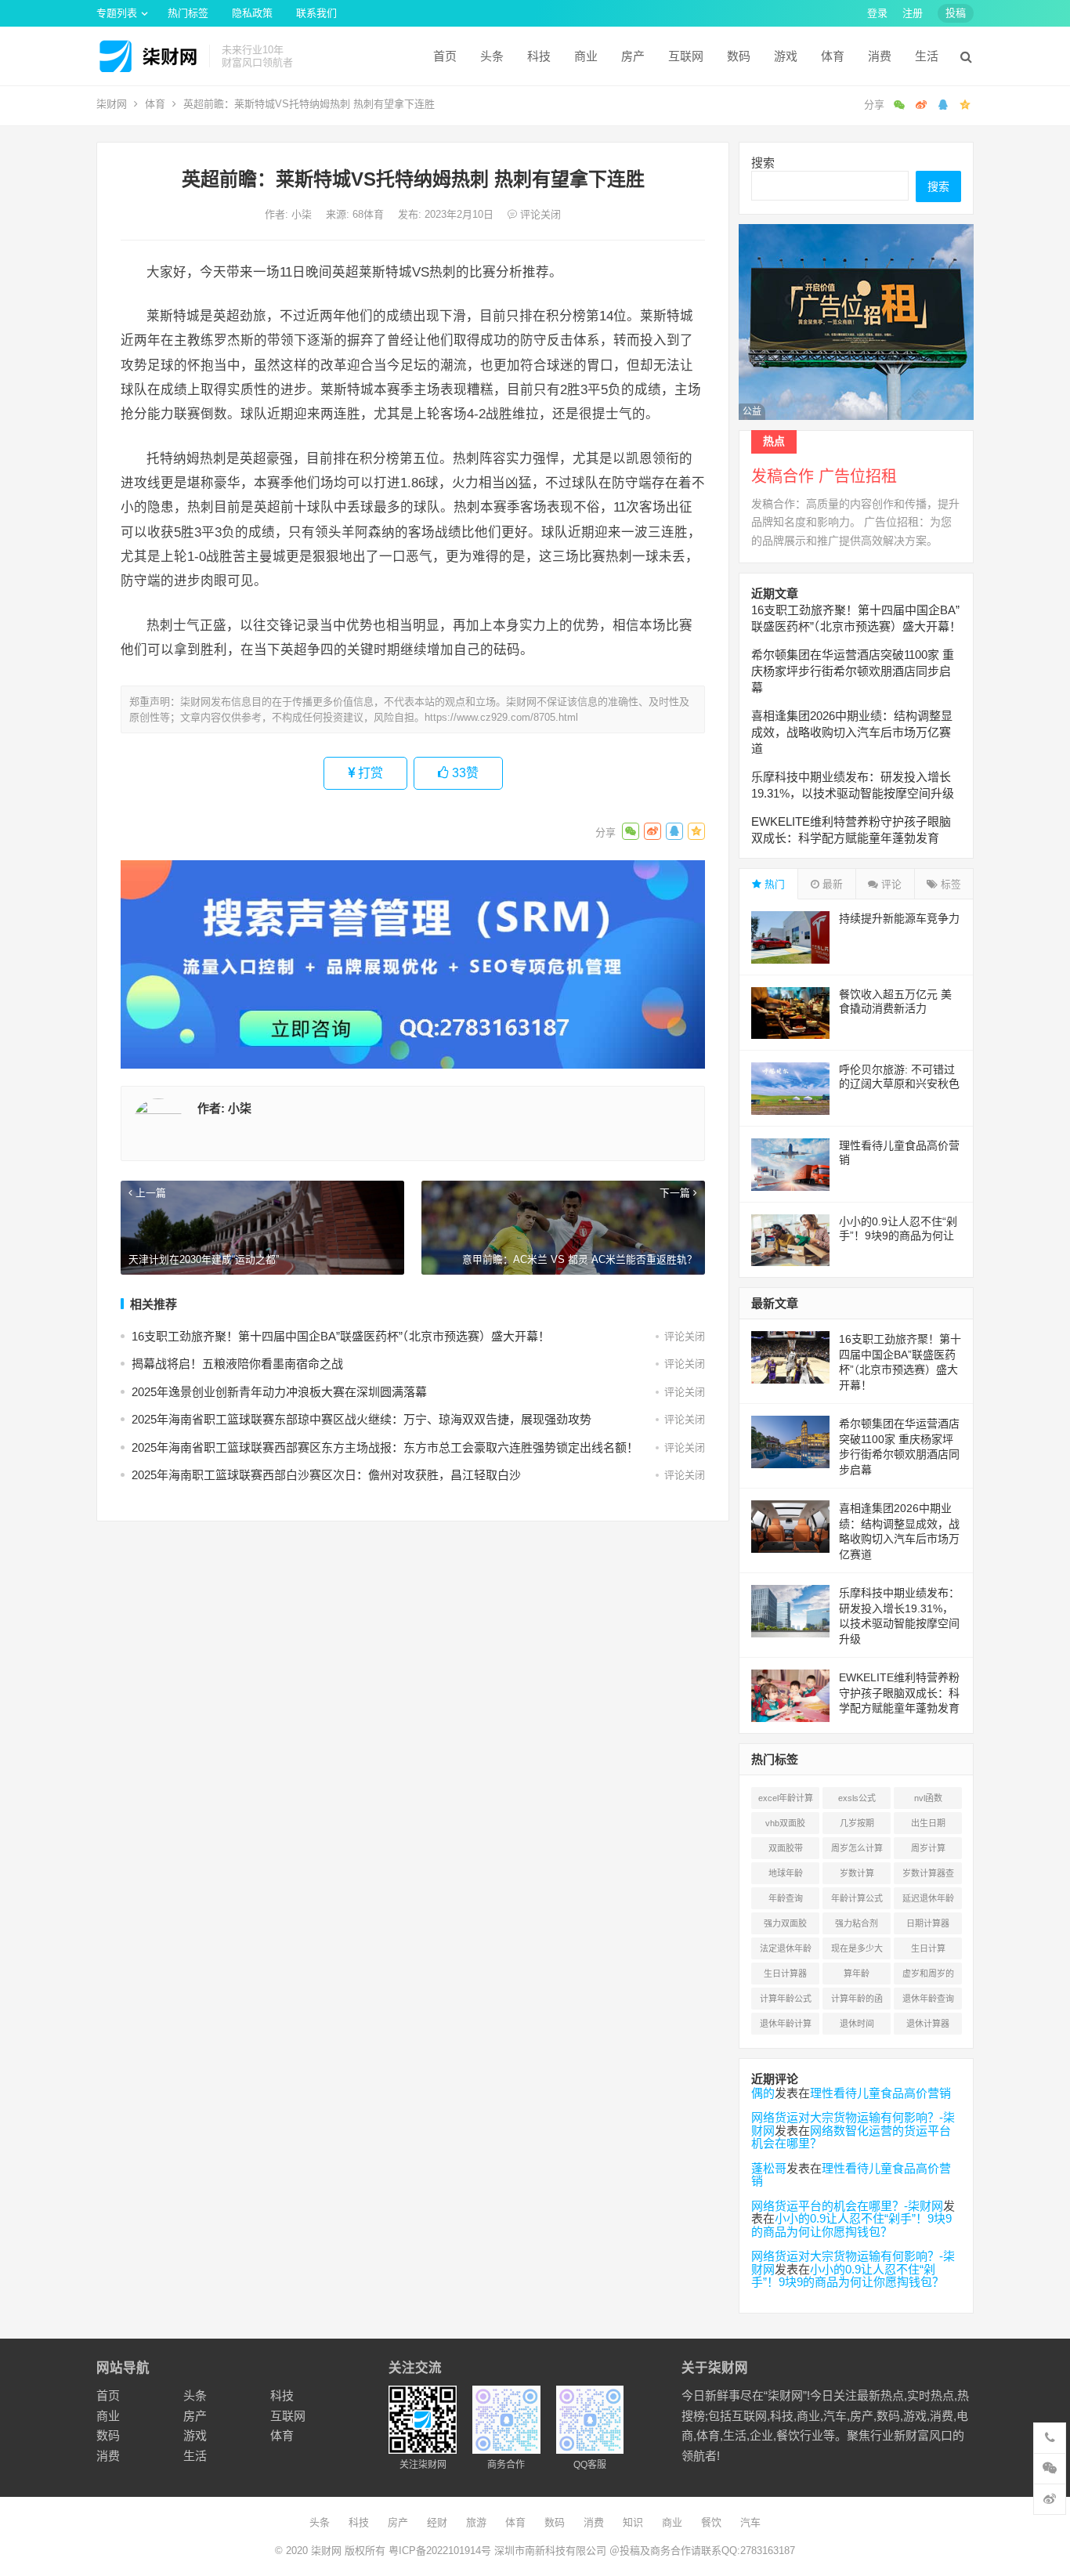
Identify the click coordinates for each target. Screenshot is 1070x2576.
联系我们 (316, 13)
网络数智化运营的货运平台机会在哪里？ (851, 2137)
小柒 (303, 214)
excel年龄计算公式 (786, 1801)
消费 (880, 56)
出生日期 (928, 1823)
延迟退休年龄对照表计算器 (928, 1901)
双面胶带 (786, 1848)
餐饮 (711, 2522)
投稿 (956, 13)
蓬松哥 (769, 2168)
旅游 (476, 2522)
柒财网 (112, 104)
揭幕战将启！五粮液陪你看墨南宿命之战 (237, 1364)
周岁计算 (928, 1848)
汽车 (750, 2522)
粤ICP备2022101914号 (440, 2551)
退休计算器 (928, 2024)
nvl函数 (928, 1798)
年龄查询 (786, 1898)
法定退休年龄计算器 (786, 1952)
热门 (773, 884)
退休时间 (857, 2024)
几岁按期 (857, 1823)
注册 (913, 13)
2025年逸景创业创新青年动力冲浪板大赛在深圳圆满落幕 (279, 1392)
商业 (586, 56)
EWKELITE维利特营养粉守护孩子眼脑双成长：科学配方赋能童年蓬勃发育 (899, 1693)
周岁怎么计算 (857, 1848)
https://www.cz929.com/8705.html (501, 717)
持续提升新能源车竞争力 (899, 918)
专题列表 (117, 13)
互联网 (686, 56)
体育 (833, 56)
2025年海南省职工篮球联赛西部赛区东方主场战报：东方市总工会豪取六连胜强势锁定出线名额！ (385, 1447)
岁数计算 (857, 1873)
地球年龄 (786, 1873)
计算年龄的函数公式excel (857, 2002)
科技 (539, 56)
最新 (831, 884)
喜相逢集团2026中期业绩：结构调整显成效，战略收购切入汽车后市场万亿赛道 (852, 732)
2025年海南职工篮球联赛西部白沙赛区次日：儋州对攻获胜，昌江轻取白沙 (326, 1475)
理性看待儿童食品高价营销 (880, 2093)
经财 (437, 2522)
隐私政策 (252, 13)
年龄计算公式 (857, 1898)
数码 (739, 56)
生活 (927, 56)
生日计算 (928, 1948)
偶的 (763, 2093)
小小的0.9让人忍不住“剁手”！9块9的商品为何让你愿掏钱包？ (898, 1236)
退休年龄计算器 (786, 2027)
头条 (492, 56)
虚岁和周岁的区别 (928, 1977)
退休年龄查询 (928, 1999)
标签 (949, 884)
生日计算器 (785, 1974)
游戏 (786, 56)
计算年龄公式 (786, 1999)
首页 (445, 56)
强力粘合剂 (857, 1923)
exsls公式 (857, 1798)
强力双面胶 (785, 1923)
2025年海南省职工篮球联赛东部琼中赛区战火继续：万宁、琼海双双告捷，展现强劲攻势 (361, 1419)
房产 (633, 56)
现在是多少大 (857, 1948)
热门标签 (188, 13)
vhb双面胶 (785, 1823)
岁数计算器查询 (928, 1876)
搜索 (763, 163)
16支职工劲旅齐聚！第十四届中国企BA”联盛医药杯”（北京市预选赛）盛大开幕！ (341, 1336)
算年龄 (857, 1974)
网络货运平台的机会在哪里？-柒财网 (847, 2206)
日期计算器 (928, 1923)
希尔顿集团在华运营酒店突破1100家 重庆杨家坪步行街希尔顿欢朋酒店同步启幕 (853, 671)
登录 (877, 13)
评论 (890, 884)
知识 (633, 2522)
